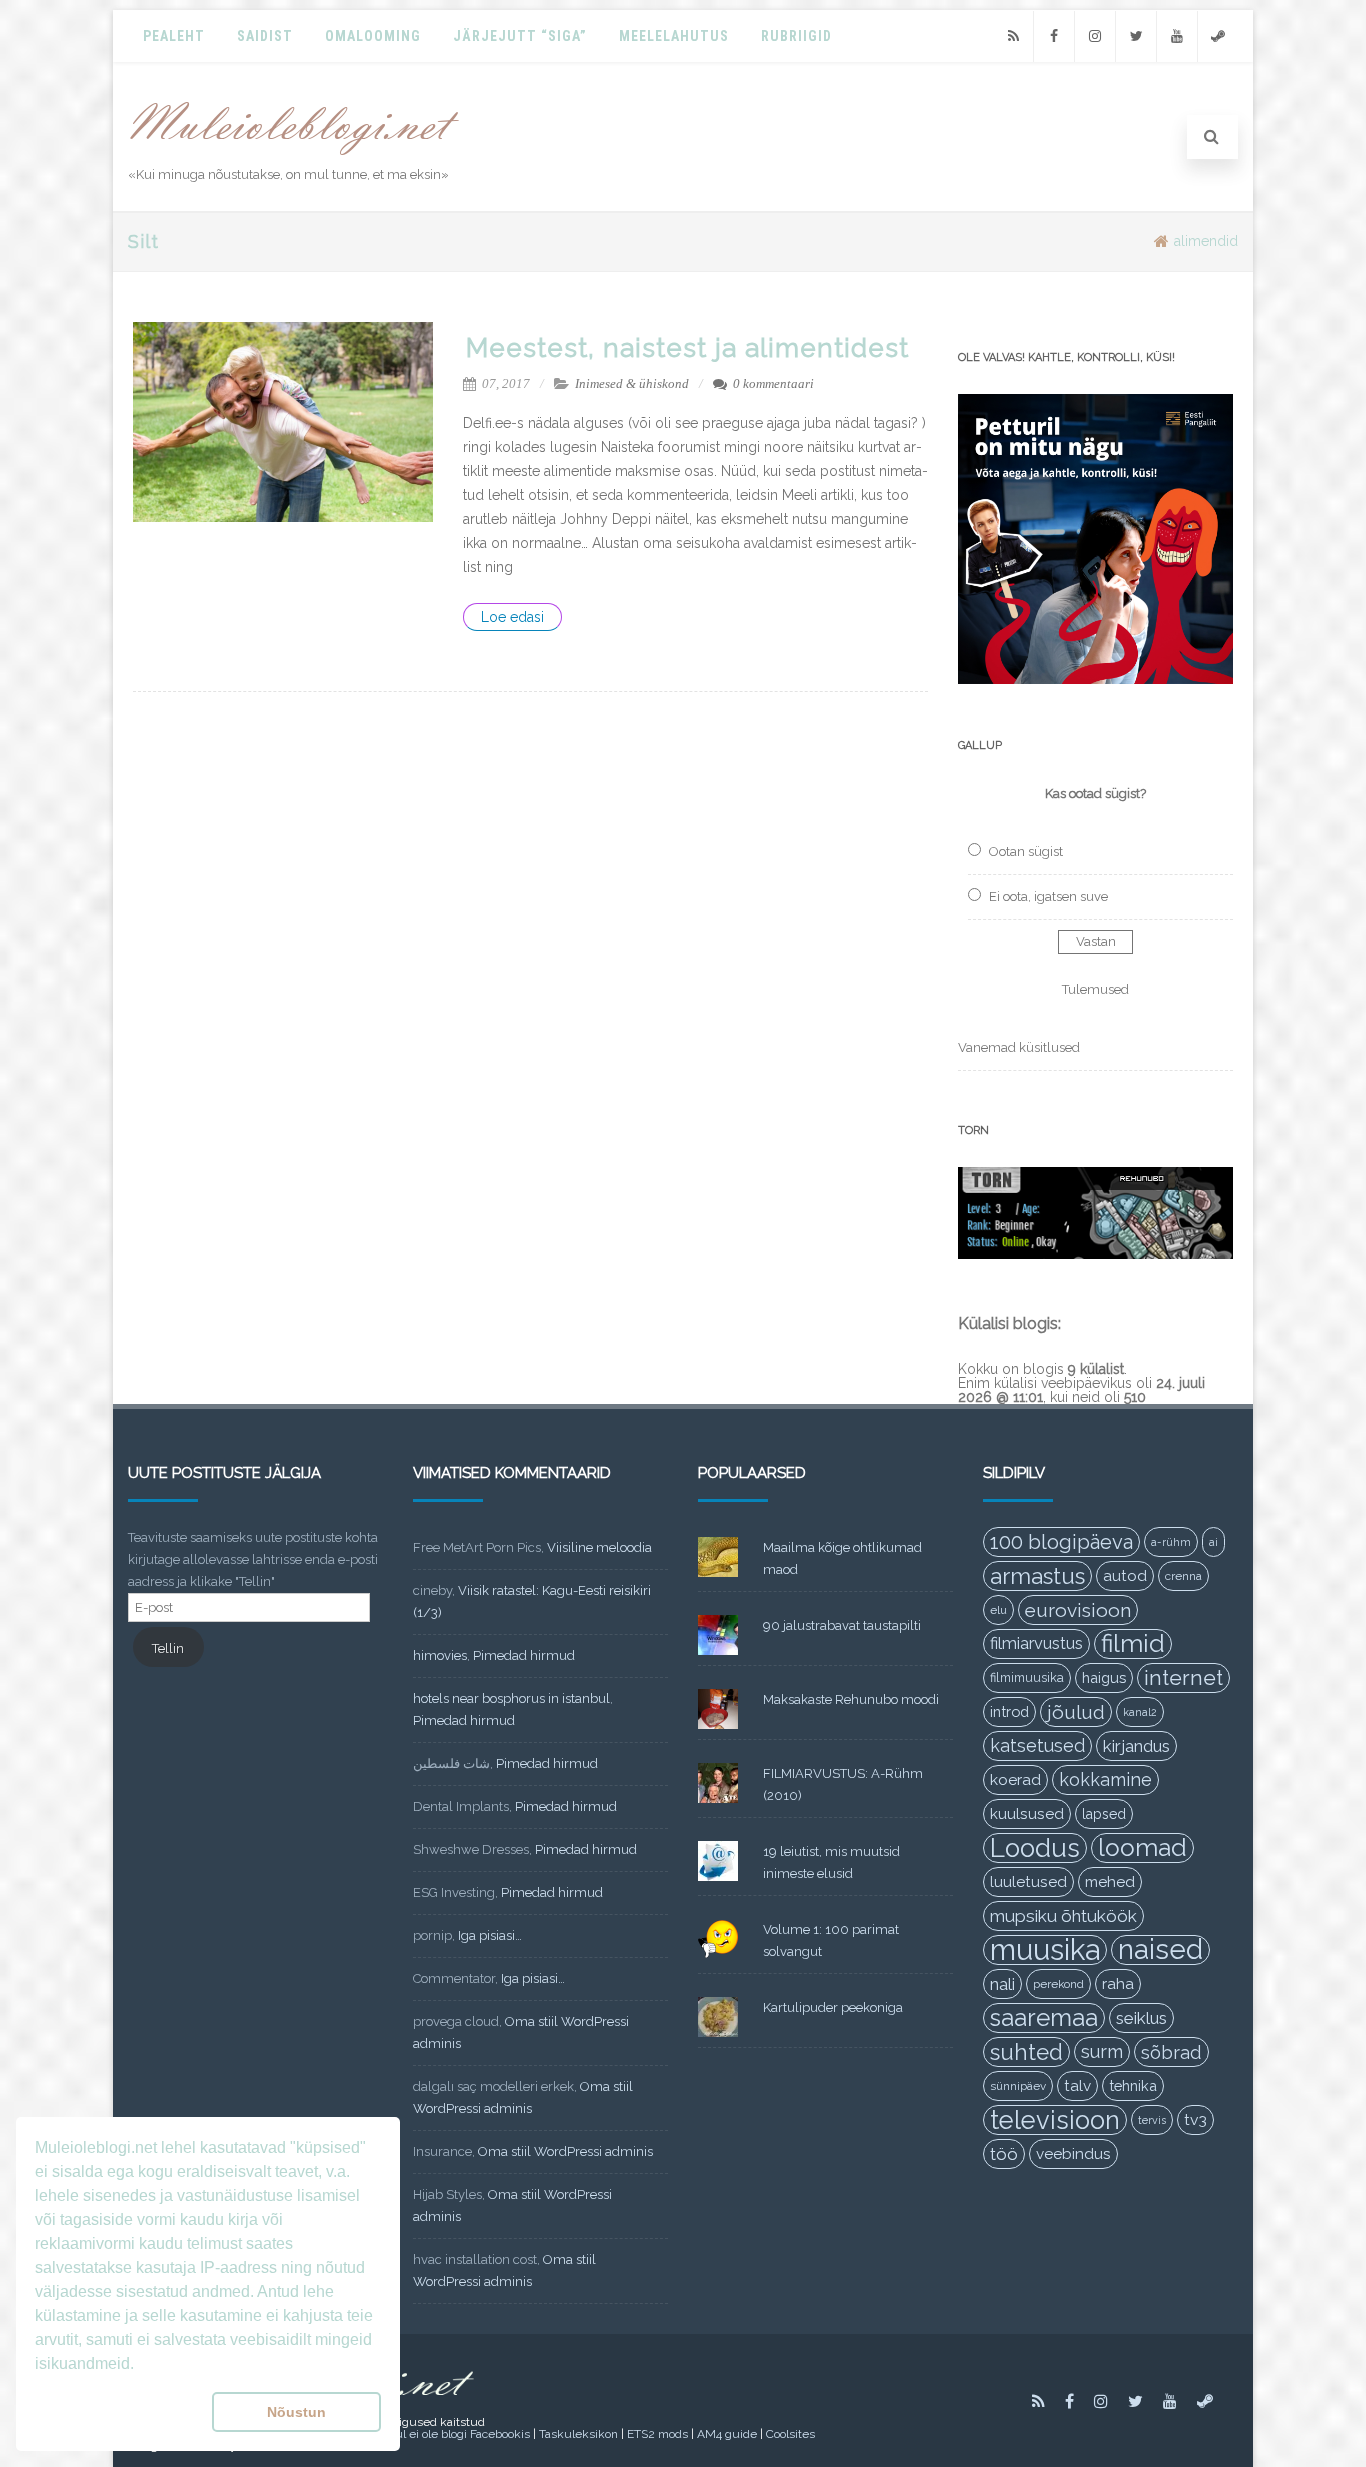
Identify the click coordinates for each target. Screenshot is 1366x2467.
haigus (1104, 1677)
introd (1009, 1711)
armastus (1037, 1576)
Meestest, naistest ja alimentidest (687, 348)
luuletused (1028, 1882)
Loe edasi (512, 617)
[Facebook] (1054, 36)
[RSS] (1013, 36)
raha (1118, 1984)
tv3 (1195, 2119)
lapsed (1104, 1814)
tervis (1152, 2120)
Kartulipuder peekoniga (833, 2007)
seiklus (1141, 2018)
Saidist (265, 36)
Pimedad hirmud (524, 1655)
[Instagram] (1095, 36)
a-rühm (1171, 1542)
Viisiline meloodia (599, 1547)
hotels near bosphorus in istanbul (511, 1698)
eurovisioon (1078, 1610)
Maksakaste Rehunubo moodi (851, 1699)
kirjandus (1136, 1746)
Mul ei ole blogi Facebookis (457, 2434)
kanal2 (1140, 1712)
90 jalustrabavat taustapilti (842, 1625)
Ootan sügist (1026, 851)
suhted (1026, 2052)
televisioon (1055, 2120)
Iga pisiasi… (490, 1935)
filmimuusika (1027, 1677)
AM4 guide (727, 2434)
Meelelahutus (674, 36)
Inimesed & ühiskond (632, 383)
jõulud (1076, 1712)
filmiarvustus (1036, 1643)
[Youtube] (1177, 36)
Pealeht (174, 36)
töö (1004, 2154)
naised (1160, 1950)
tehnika (1133, 2085)
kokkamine (1105, 1779)
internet (1183, 1677)
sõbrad (1171, 2052)
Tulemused (1095, 989)
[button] (119, 2412)
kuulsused (1027, 1814)
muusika (1045, 1950)
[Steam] (1218, 36)
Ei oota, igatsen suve (1048, 896)
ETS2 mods (657, 2434)
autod (1125, 1576)
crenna (1183, 1576)
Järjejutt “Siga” (520, 36)
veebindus (1073, 2154)
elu (998, 1610)
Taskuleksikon (578, 2434)
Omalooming (373, 36)
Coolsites (790, 2434)
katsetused (1037, 1745)
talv (1077, 2086)
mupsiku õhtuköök (1063, 1916)
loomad (1142, 1847)
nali (1002, 1984)
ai (1213, 1542)
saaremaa (1044, 2017)
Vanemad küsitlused (1019, 1047)
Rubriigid (796, 36)
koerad (1015, 1779)
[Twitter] (1136, 36)
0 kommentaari (773, 383)
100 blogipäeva (1061, 1542)
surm (1102, 2051)
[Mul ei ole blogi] (294, 156)
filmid (1133, 1643)
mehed (1110, 1882)
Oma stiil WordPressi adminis (565, 2151)
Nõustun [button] (296, 2412)
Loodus (1035, 1848)
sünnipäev (1018, 2086)
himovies (440, 1655)
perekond (1058, 1984)
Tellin (168, 1648)
